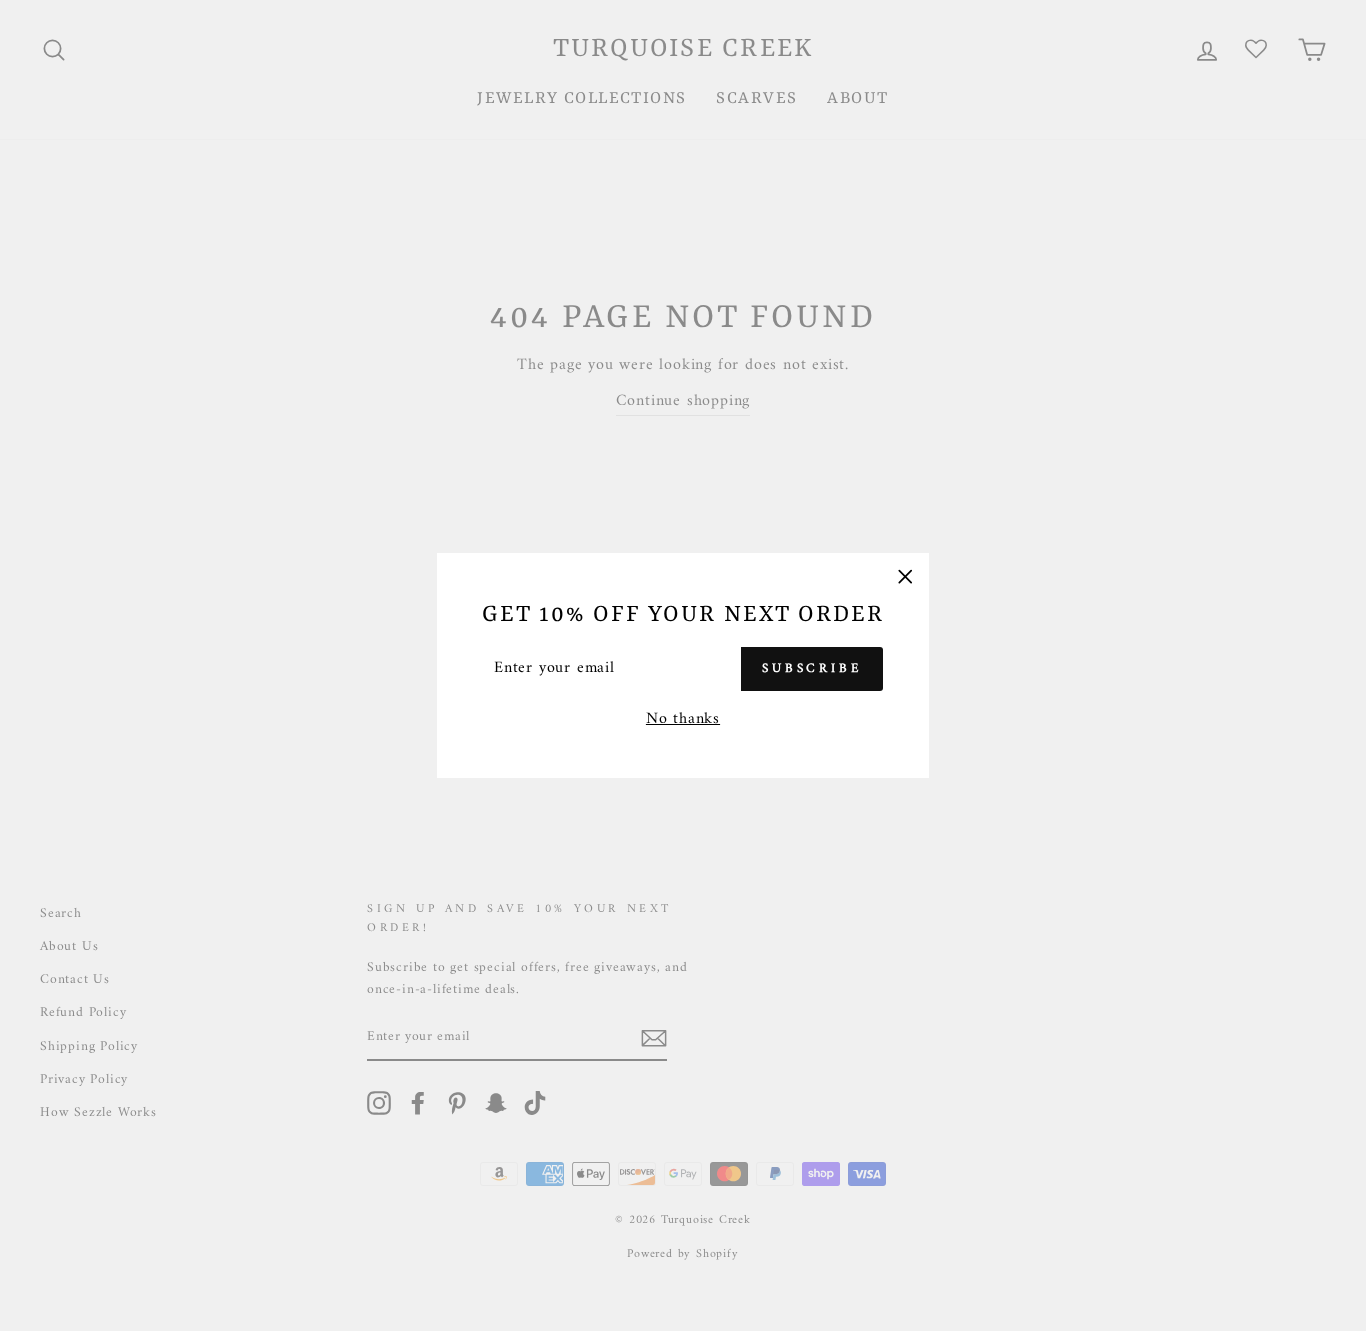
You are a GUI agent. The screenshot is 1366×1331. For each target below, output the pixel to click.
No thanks (683, 719)
